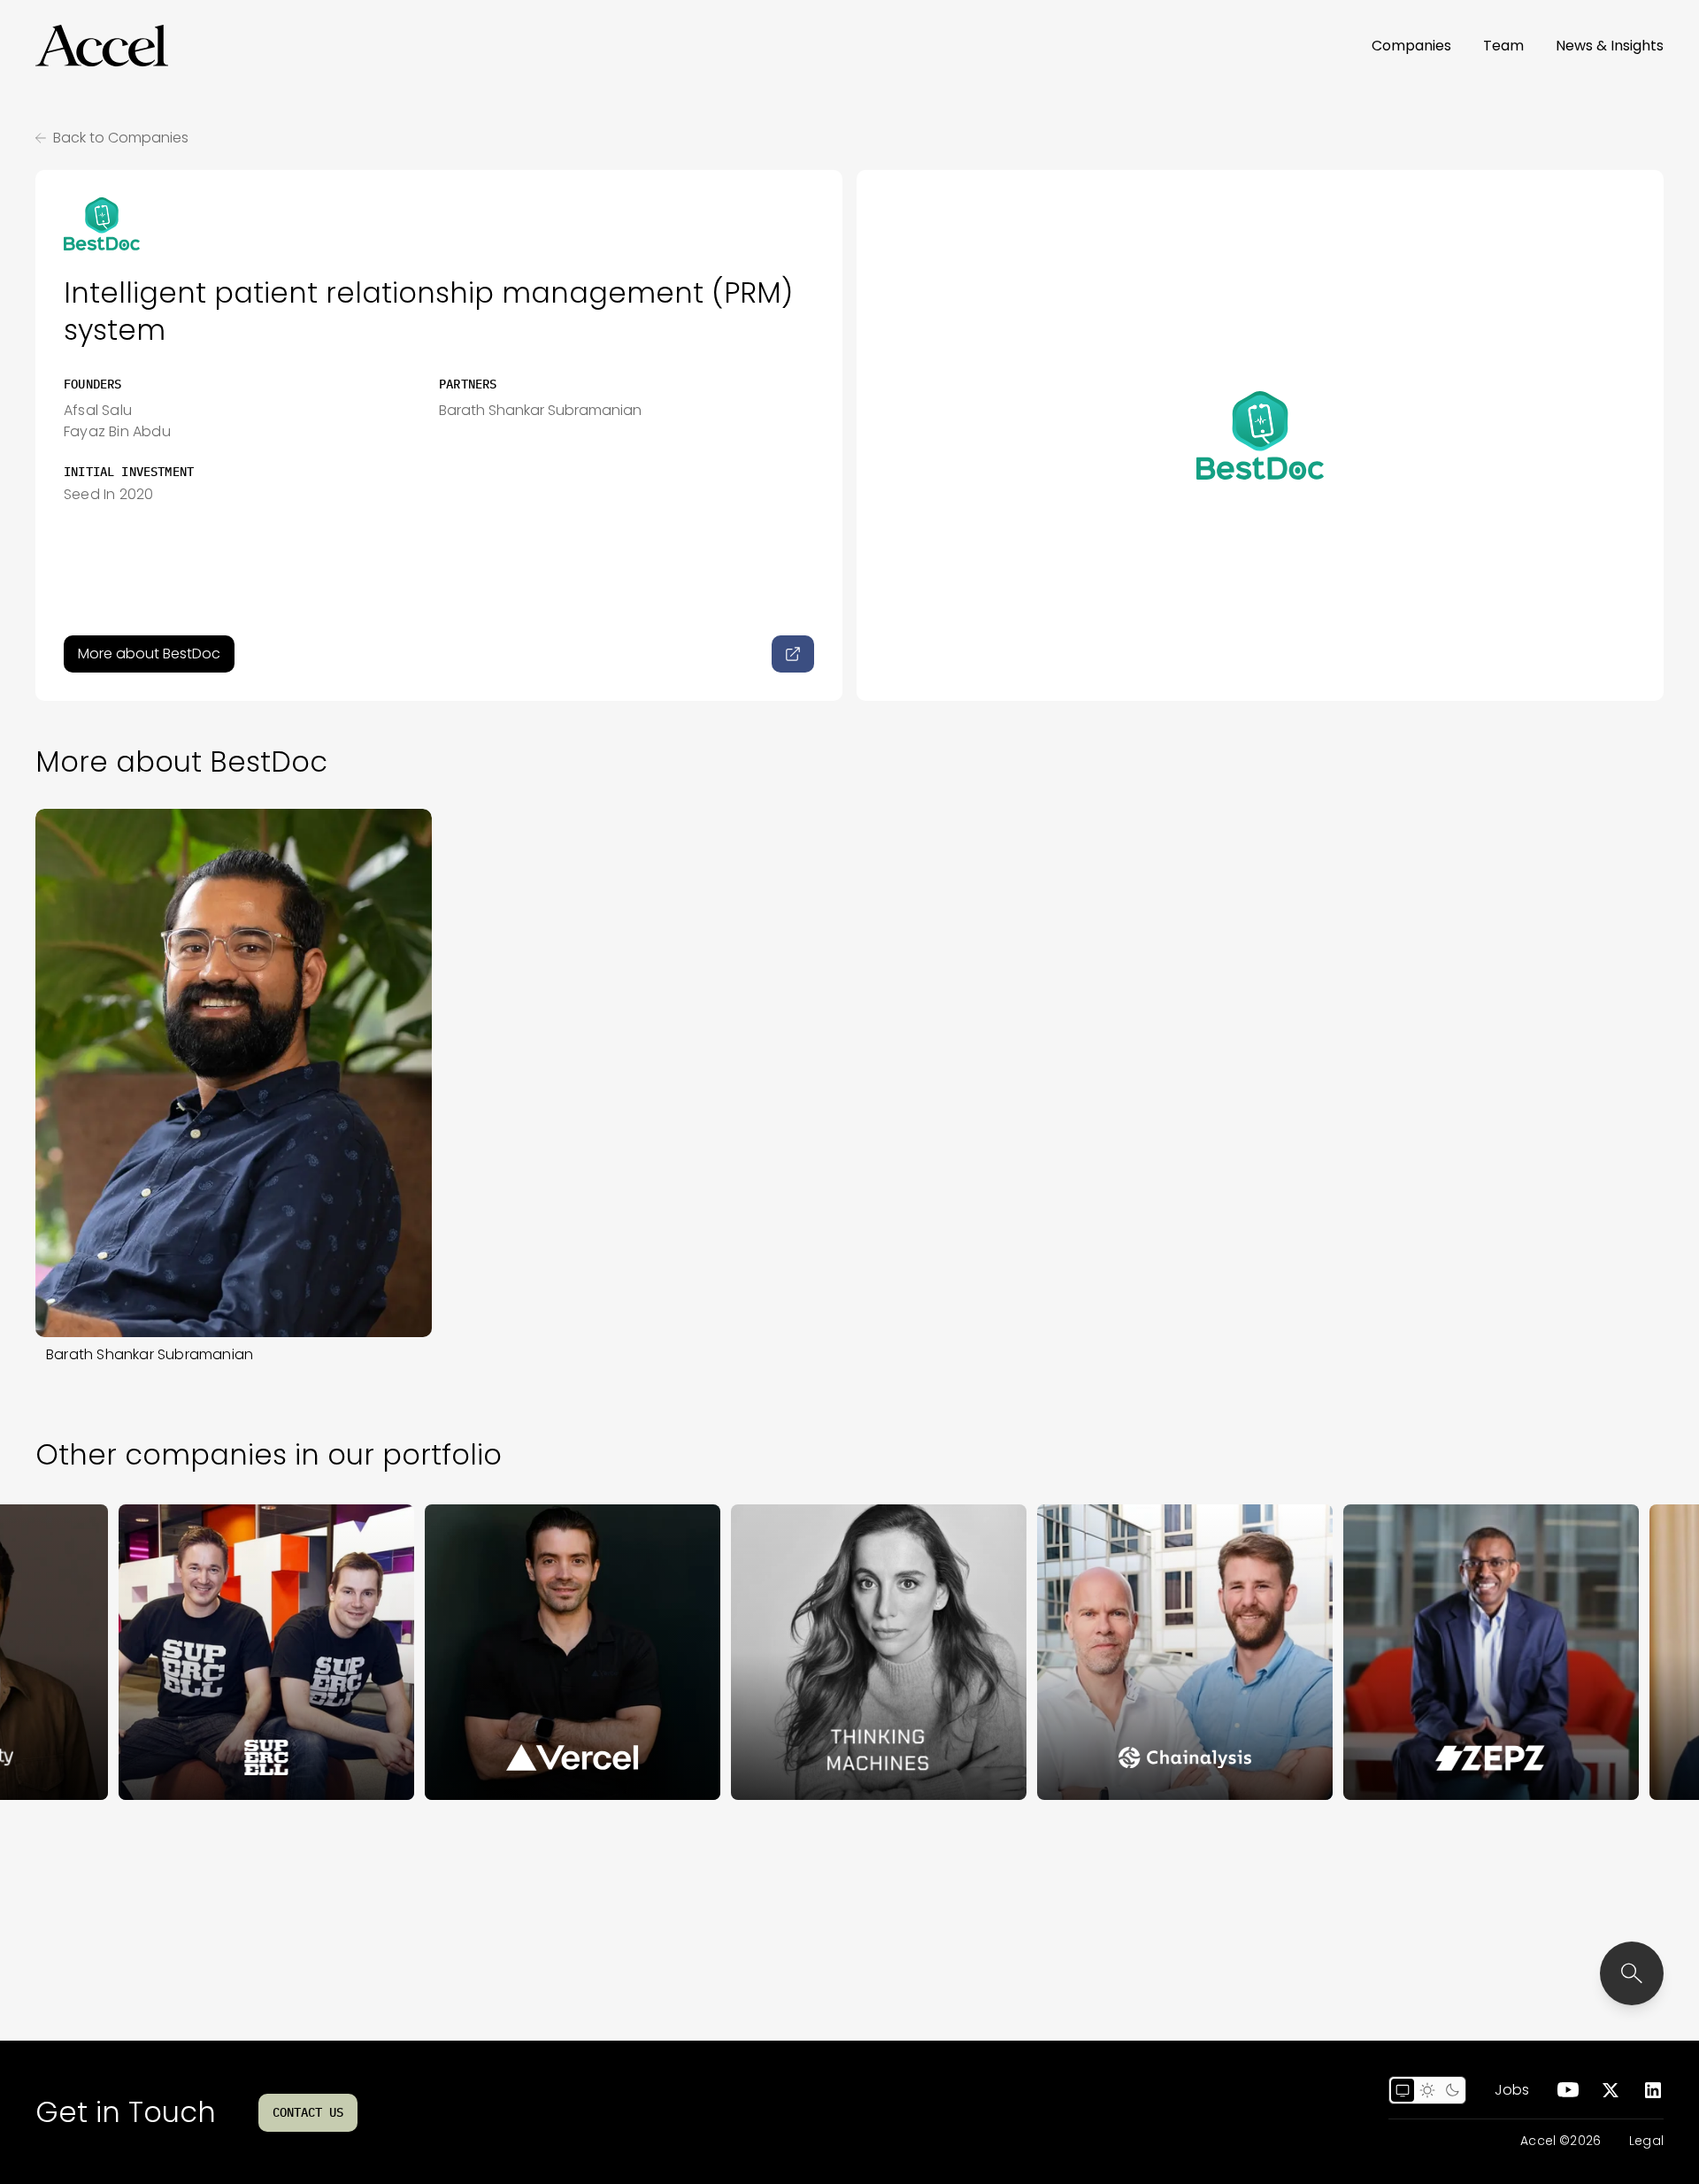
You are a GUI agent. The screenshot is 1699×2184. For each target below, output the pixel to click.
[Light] (1427, 2090)
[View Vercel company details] (493, 1652)
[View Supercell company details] (187, 1652)
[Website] (793, 654)
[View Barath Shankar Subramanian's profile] (234, 1073)
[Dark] (1452, 2090)
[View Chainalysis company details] (1105, 1652)
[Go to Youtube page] (1568, 2090)
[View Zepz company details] (1411, 1652)
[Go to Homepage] (102, 46)
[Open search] (1632, 1973)
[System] (1403, 2090)
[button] (102, 46)
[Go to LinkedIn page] (1653, 2090)
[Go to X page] (1611, 2090)
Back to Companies (121, 138)
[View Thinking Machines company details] (799, 1652)
